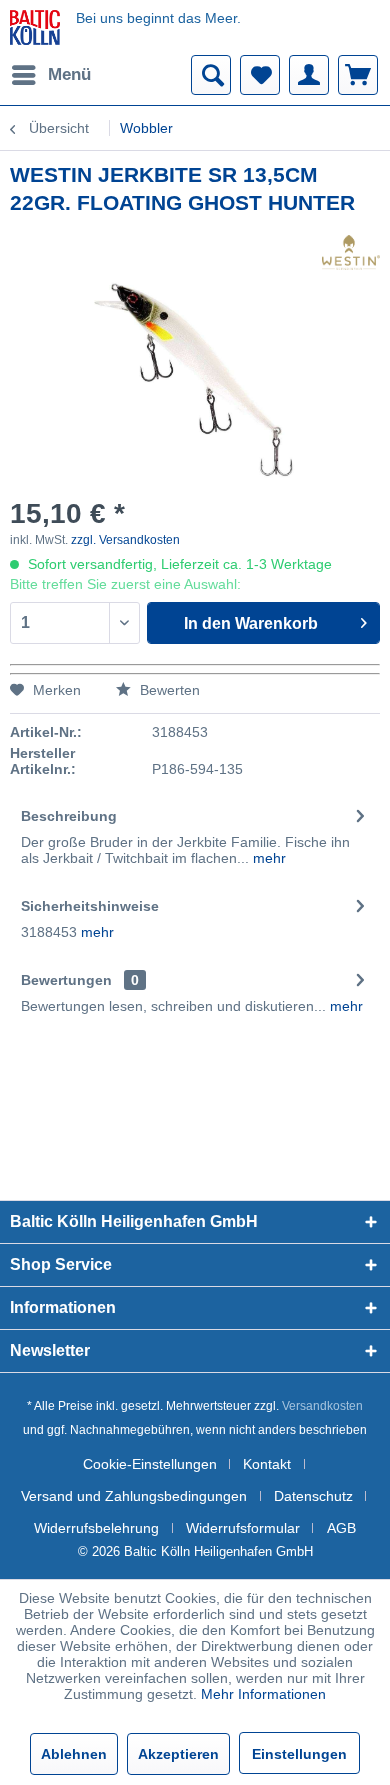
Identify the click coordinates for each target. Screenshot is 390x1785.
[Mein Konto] (309, 75)
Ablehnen (74, 1754)
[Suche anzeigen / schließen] (211, 75)
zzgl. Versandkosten (125, 540)
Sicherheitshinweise (90, 906)
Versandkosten (322, 1406)
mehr (267, 858)
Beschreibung (69, 816)
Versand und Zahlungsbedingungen (134, 1496)
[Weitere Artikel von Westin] (351, 252)
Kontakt (267, 1464)
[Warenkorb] (358, 75)
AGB (341, 1528)
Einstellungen (299, 1754)
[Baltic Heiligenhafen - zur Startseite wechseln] (35, 27)
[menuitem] (50, 75)
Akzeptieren (178, 1754)
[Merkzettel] (260, 75)
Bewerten (168, 690)
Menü (69, 74)
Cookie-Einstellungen (150, 1464)
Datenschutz (313, 1496)
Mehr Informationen (263, 1694)
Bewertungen (66, 980)
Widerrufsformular (243, 1528)
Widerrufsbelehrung (96, 1528)
